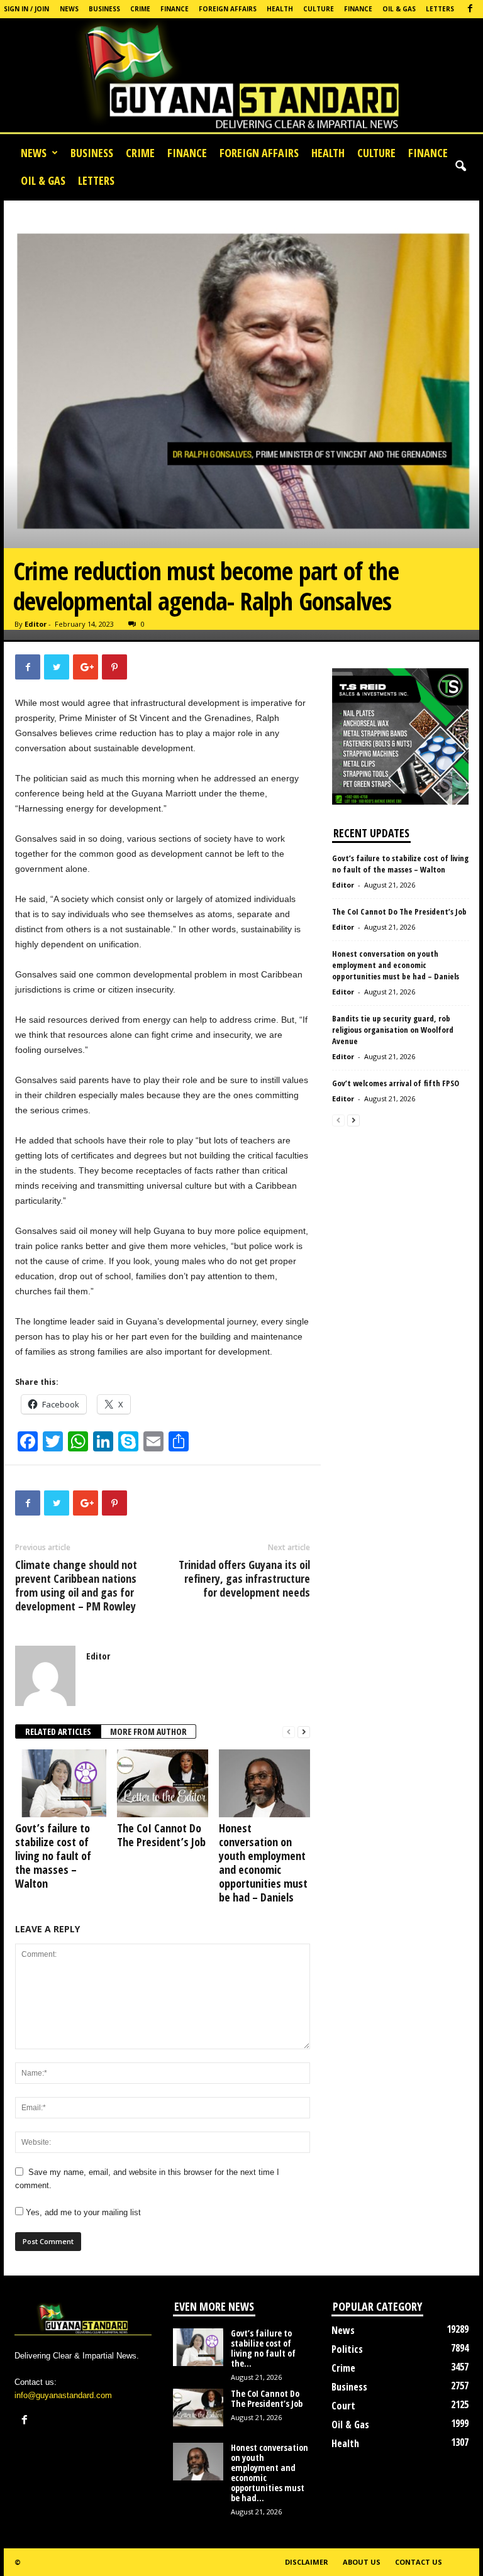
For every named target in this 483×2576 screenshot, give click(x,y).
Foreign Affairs (228, 9)
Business (104, 9)
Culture (319, 9)
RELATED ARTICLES (58, 1731)
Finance (175, 9)
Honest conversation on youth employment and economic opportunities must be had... (269, 2473)
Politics (347, 2349)
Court (343, 2406)
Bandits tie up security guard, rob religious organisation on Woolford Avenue (393, 1030)
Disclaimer (307, 2562)
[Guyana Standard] (241, 79)
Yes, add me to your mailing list (82, 2212)
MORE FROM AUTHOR (148, 1731)
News (69, 9)
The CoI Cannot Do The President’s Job (161, 1835)
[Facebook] (470, 9)
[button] (460, 167)
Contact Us (419, 2562)
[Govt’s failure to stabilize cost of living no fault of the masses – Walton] (61, 1783)
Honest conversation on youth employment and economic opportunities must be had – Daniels (263, 1863)
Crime (140, 9)
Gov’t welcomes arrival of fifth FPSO (397, 1083)
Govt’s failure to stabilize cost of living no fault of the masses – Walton (53, 1856)
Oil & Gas (399, 9)
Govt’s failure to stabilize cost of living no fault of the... (263, 2348)
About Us (362, 2562)
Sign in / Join (26, 9)
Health (280, 9)
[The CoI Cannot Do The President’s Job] (163, 1783)
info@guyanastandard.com (63, 2395)
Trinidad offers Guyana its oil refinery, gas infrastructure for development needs (244, 1578)
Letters (440, 9)
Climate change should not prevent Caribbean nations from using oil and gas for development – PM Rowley (76, 1585)
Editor (36, 624)
